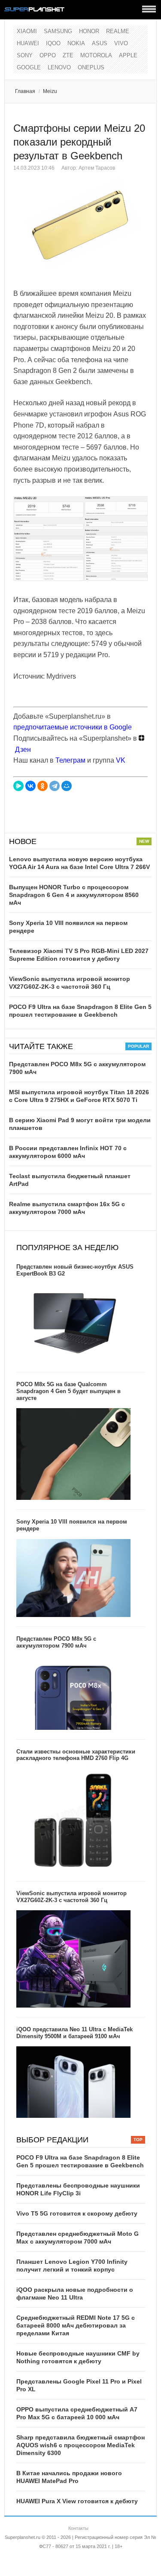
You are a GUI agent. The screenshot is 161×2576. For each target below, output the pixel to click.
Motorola (96, 55)
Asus (100, 43)
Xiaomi (27, 31)
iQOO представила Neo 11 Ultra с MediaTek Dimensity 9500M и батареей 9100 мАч (74, 2033)
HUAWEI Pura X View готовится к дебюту (77, 2501)
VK (121, 760)
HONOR (89, 31)
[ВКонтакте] (30, 786)
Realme (118, 31)
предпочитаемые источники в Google (73, 727)
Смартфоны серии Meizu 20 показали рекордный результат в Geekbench (79, 142)
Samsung (58, 31)
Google (29, 67)
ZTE (68, 55)
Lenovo (59, 67)
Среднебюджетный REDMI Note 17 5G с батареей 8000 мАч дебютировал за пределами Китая (76, 2325)
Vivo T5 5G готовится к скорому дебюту (77, 2213)
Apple (128, 55)
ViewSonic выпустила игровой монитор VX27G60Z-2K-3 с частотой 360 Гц (71, 1897)
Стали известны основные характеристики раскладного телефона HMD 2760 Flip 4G (76, 1755)
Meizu (50, 91)
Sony (25, 55)
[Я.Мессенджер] (18, 786)
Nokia (76, 43)
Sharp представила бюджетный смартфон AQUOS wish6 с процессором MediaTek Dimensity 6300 (80, 2445)
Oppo (48, 55)
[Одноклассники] (43, 786)
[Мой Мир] (67, 786)
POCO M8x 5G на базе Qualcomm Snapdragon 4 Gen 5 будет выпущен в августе (68, 1391)
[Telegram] (55, 786)
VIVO (121, 43)
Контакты (78, 2528)
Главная (25, 91)
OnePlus (91, 67)
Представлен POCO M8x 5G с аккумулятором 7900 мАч (56, 1642)
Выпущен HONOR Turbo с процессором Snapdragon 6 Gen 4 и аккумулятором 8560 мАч (74, 895)
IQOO (53, 43)
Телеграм (70, 760)
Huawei (28, 43)
